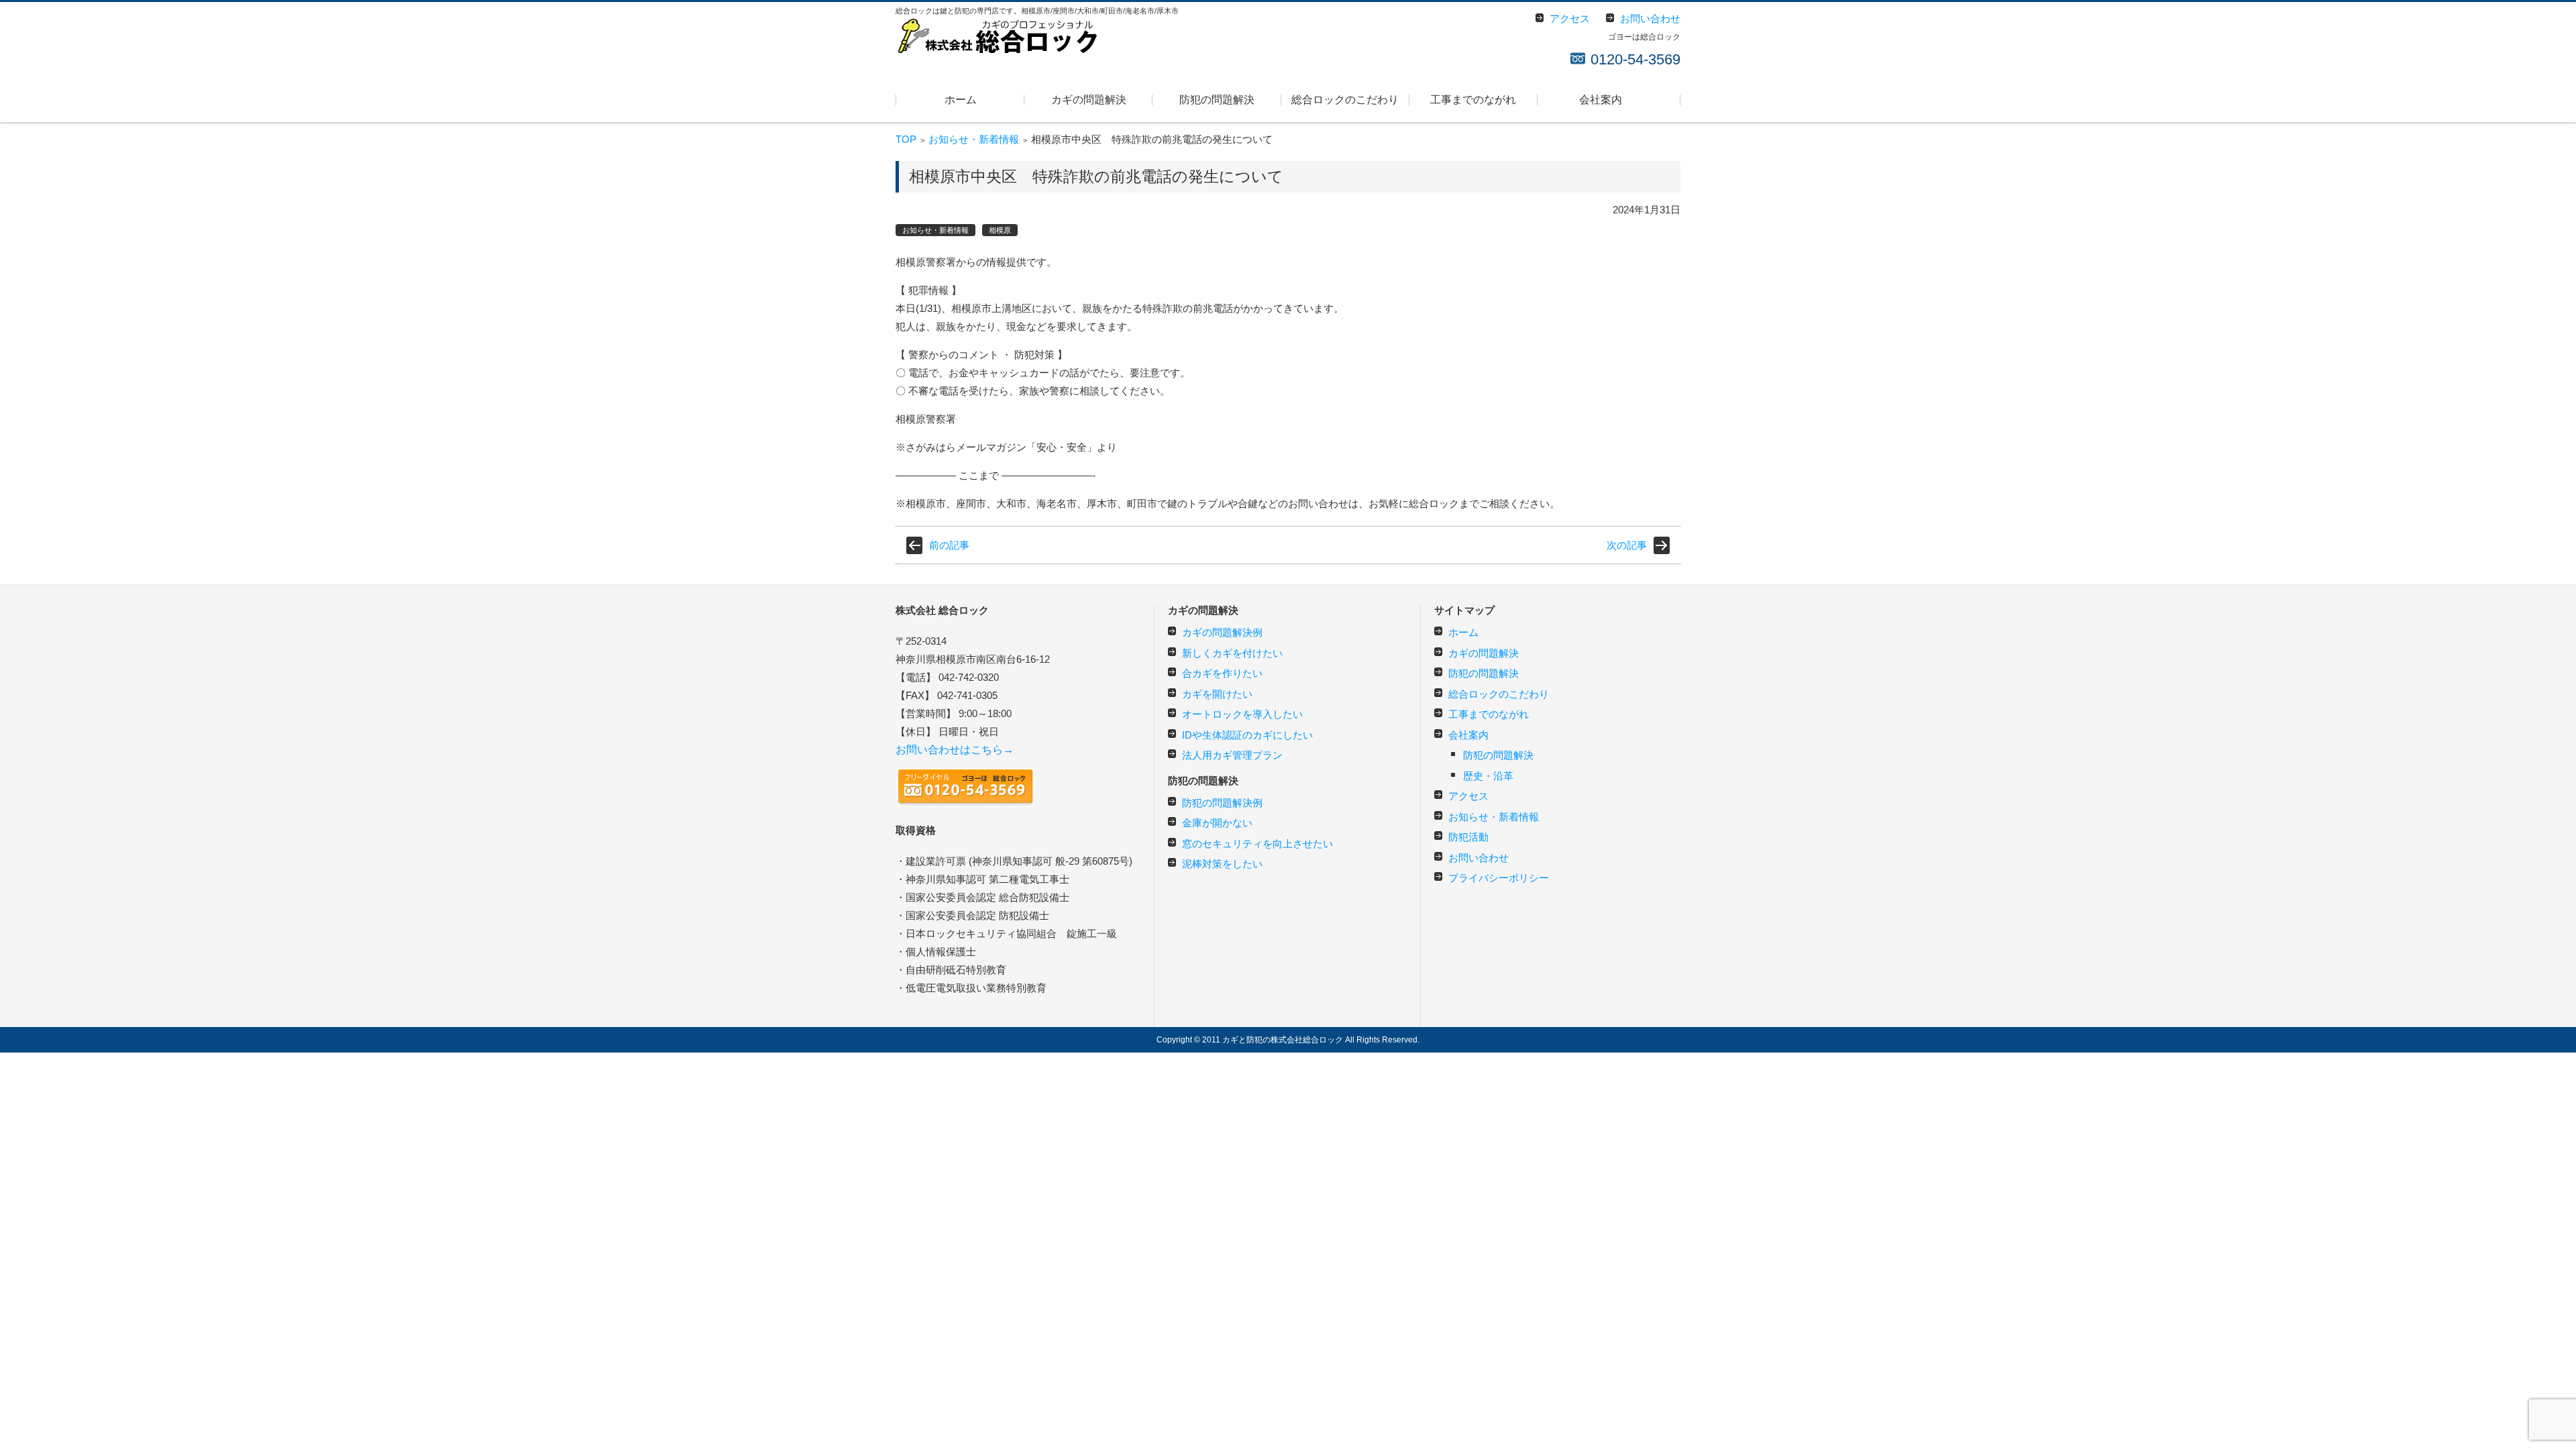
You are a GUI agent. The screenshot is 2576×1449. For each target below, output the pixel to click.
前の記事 (949, 545)
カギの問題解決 (1089, 100)
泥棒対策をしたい (1222, 864)
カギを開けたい (1217, 694)
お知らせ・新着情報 (974, 139)
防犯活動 (1468, 837)
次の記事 (1627, 545)
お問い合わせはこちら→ (955, 750)
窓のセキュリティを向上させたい (1257, 844)
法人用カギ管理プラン (1232, 755)
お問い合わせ (1479, 858)
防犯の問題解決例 (1222, 803)
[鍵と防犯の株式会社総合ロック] (996, 36)
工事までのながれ (1473, 100)
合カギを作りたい (1222, 673)
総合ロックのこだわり (1345, 100)
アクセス (1468, 796)
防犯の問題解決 (1217, 100)
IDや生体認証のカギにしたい (1247, 735)
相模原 (1000, 230)
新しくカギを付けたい (1232, 653)
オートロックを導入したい (1242, 714)
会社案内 (1601, 100)
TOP (906, 139)
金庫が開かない (1217, 823)
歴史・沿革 (1488, 776)
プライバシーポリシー (1499, 878)
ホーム (961, 100)
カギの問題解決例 (1222, 632)
